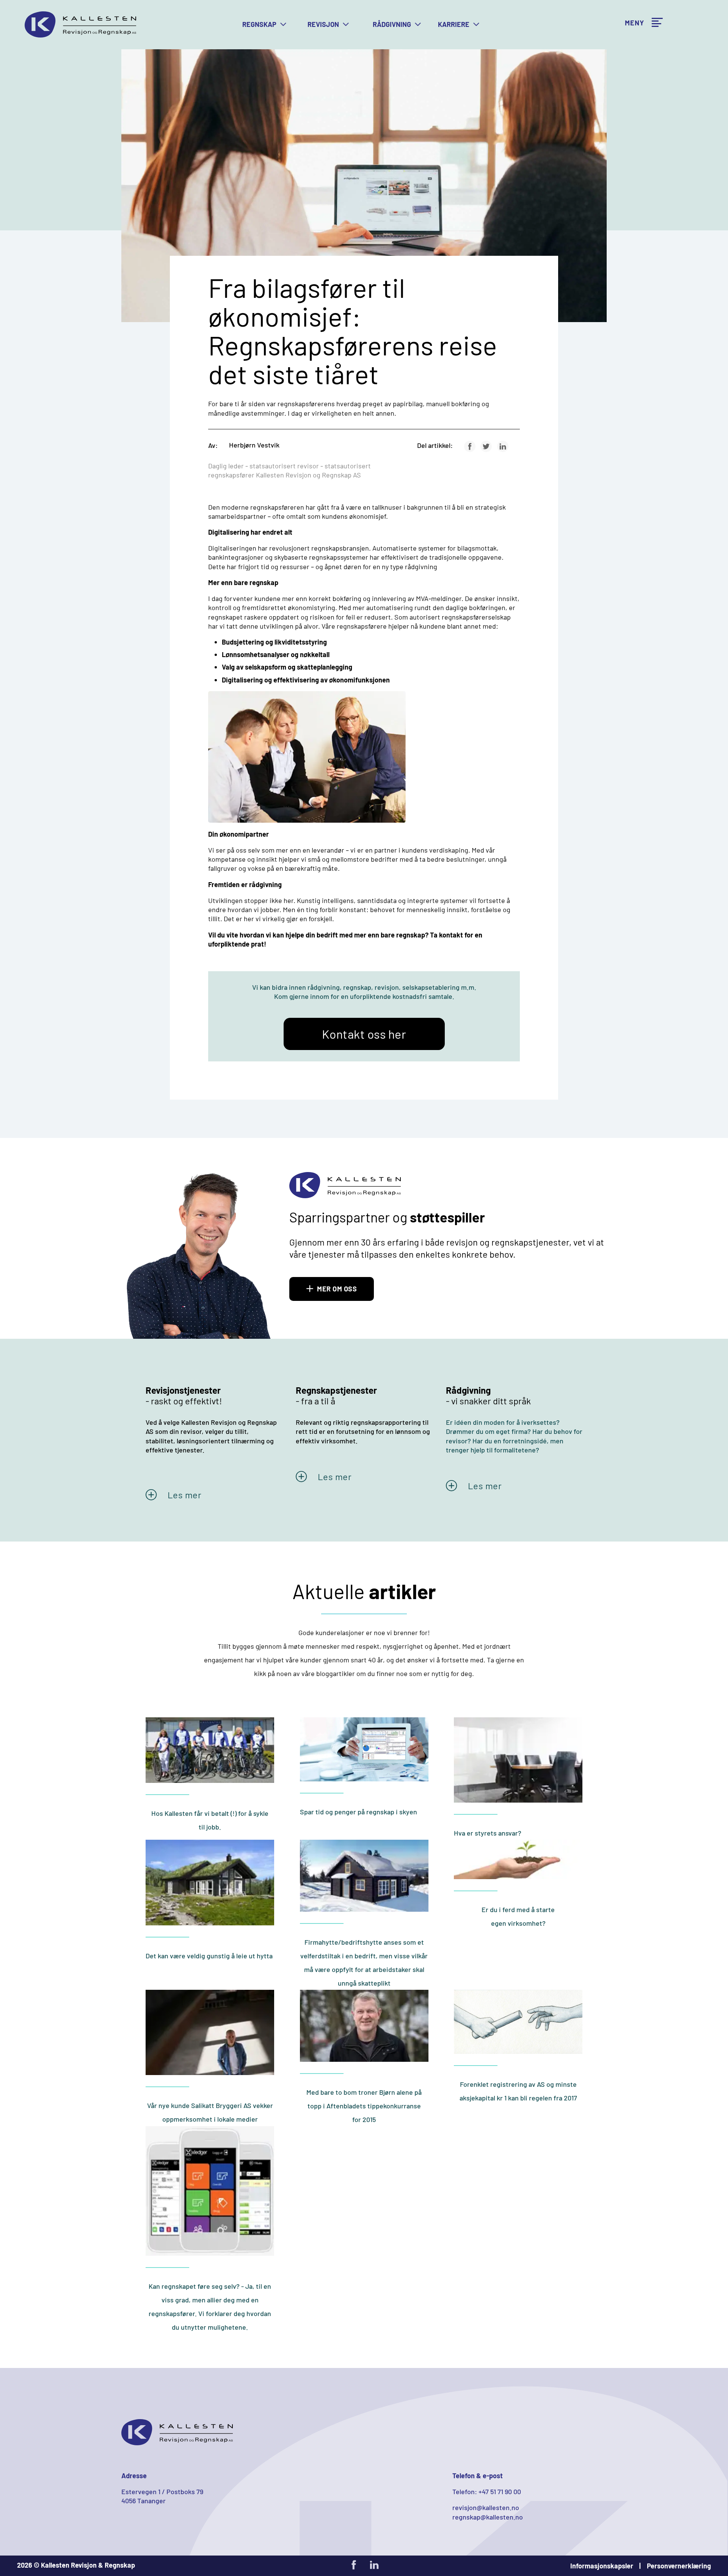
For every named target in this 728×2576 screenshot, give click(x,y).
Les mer (184, 1495)
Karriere (637, 76)
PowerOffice (643, 27)
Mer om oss (337, 1289)
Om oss (635, 43)
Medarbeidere (645, 59)
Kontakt (636, 92)
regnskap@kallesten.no (488, 2517)
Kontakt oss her (364, 1034)
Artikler (636, 11)
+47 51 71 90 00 (500, 2491)
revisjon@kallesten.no (486, 2507)
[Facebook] (470, 446)
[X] (486, 446)
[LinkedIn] (503, 446)
